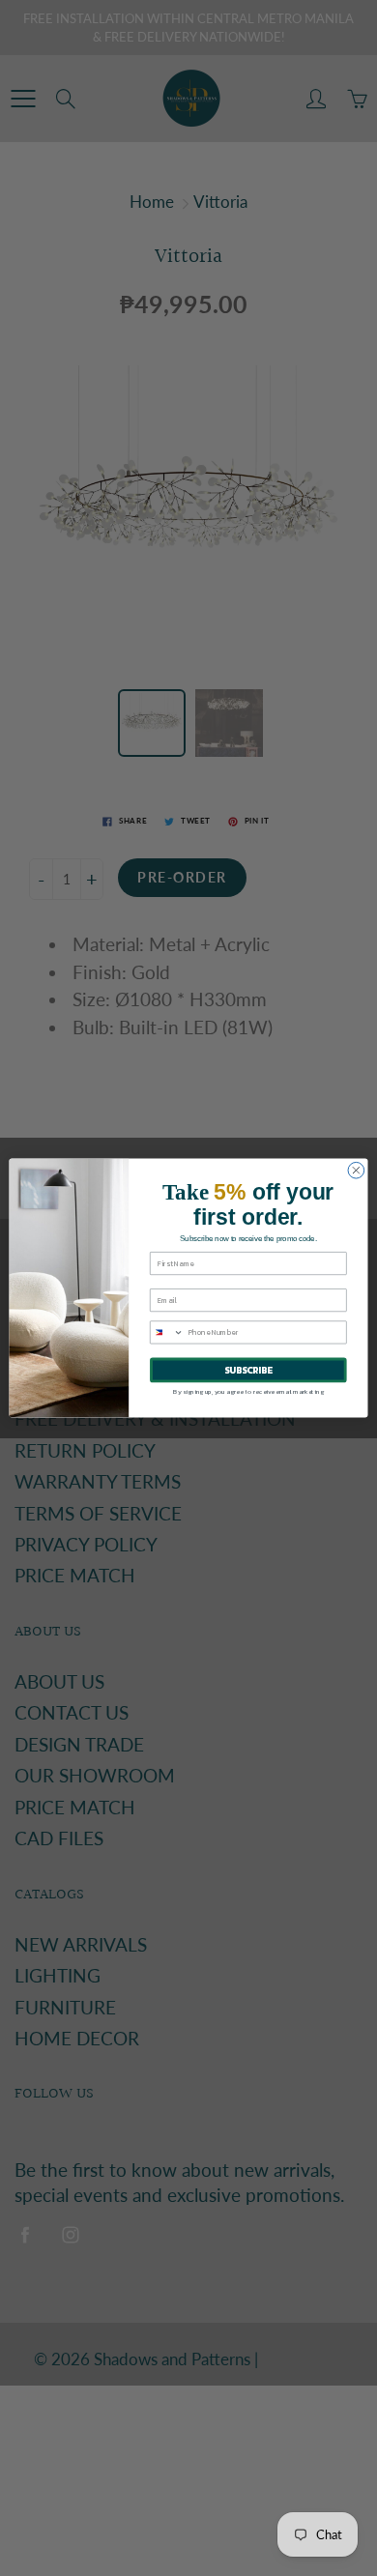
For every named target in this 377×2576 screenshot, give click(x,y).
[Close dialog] (356, 1170)
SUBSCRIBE (248, 1370)
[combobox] (167, 1332)
